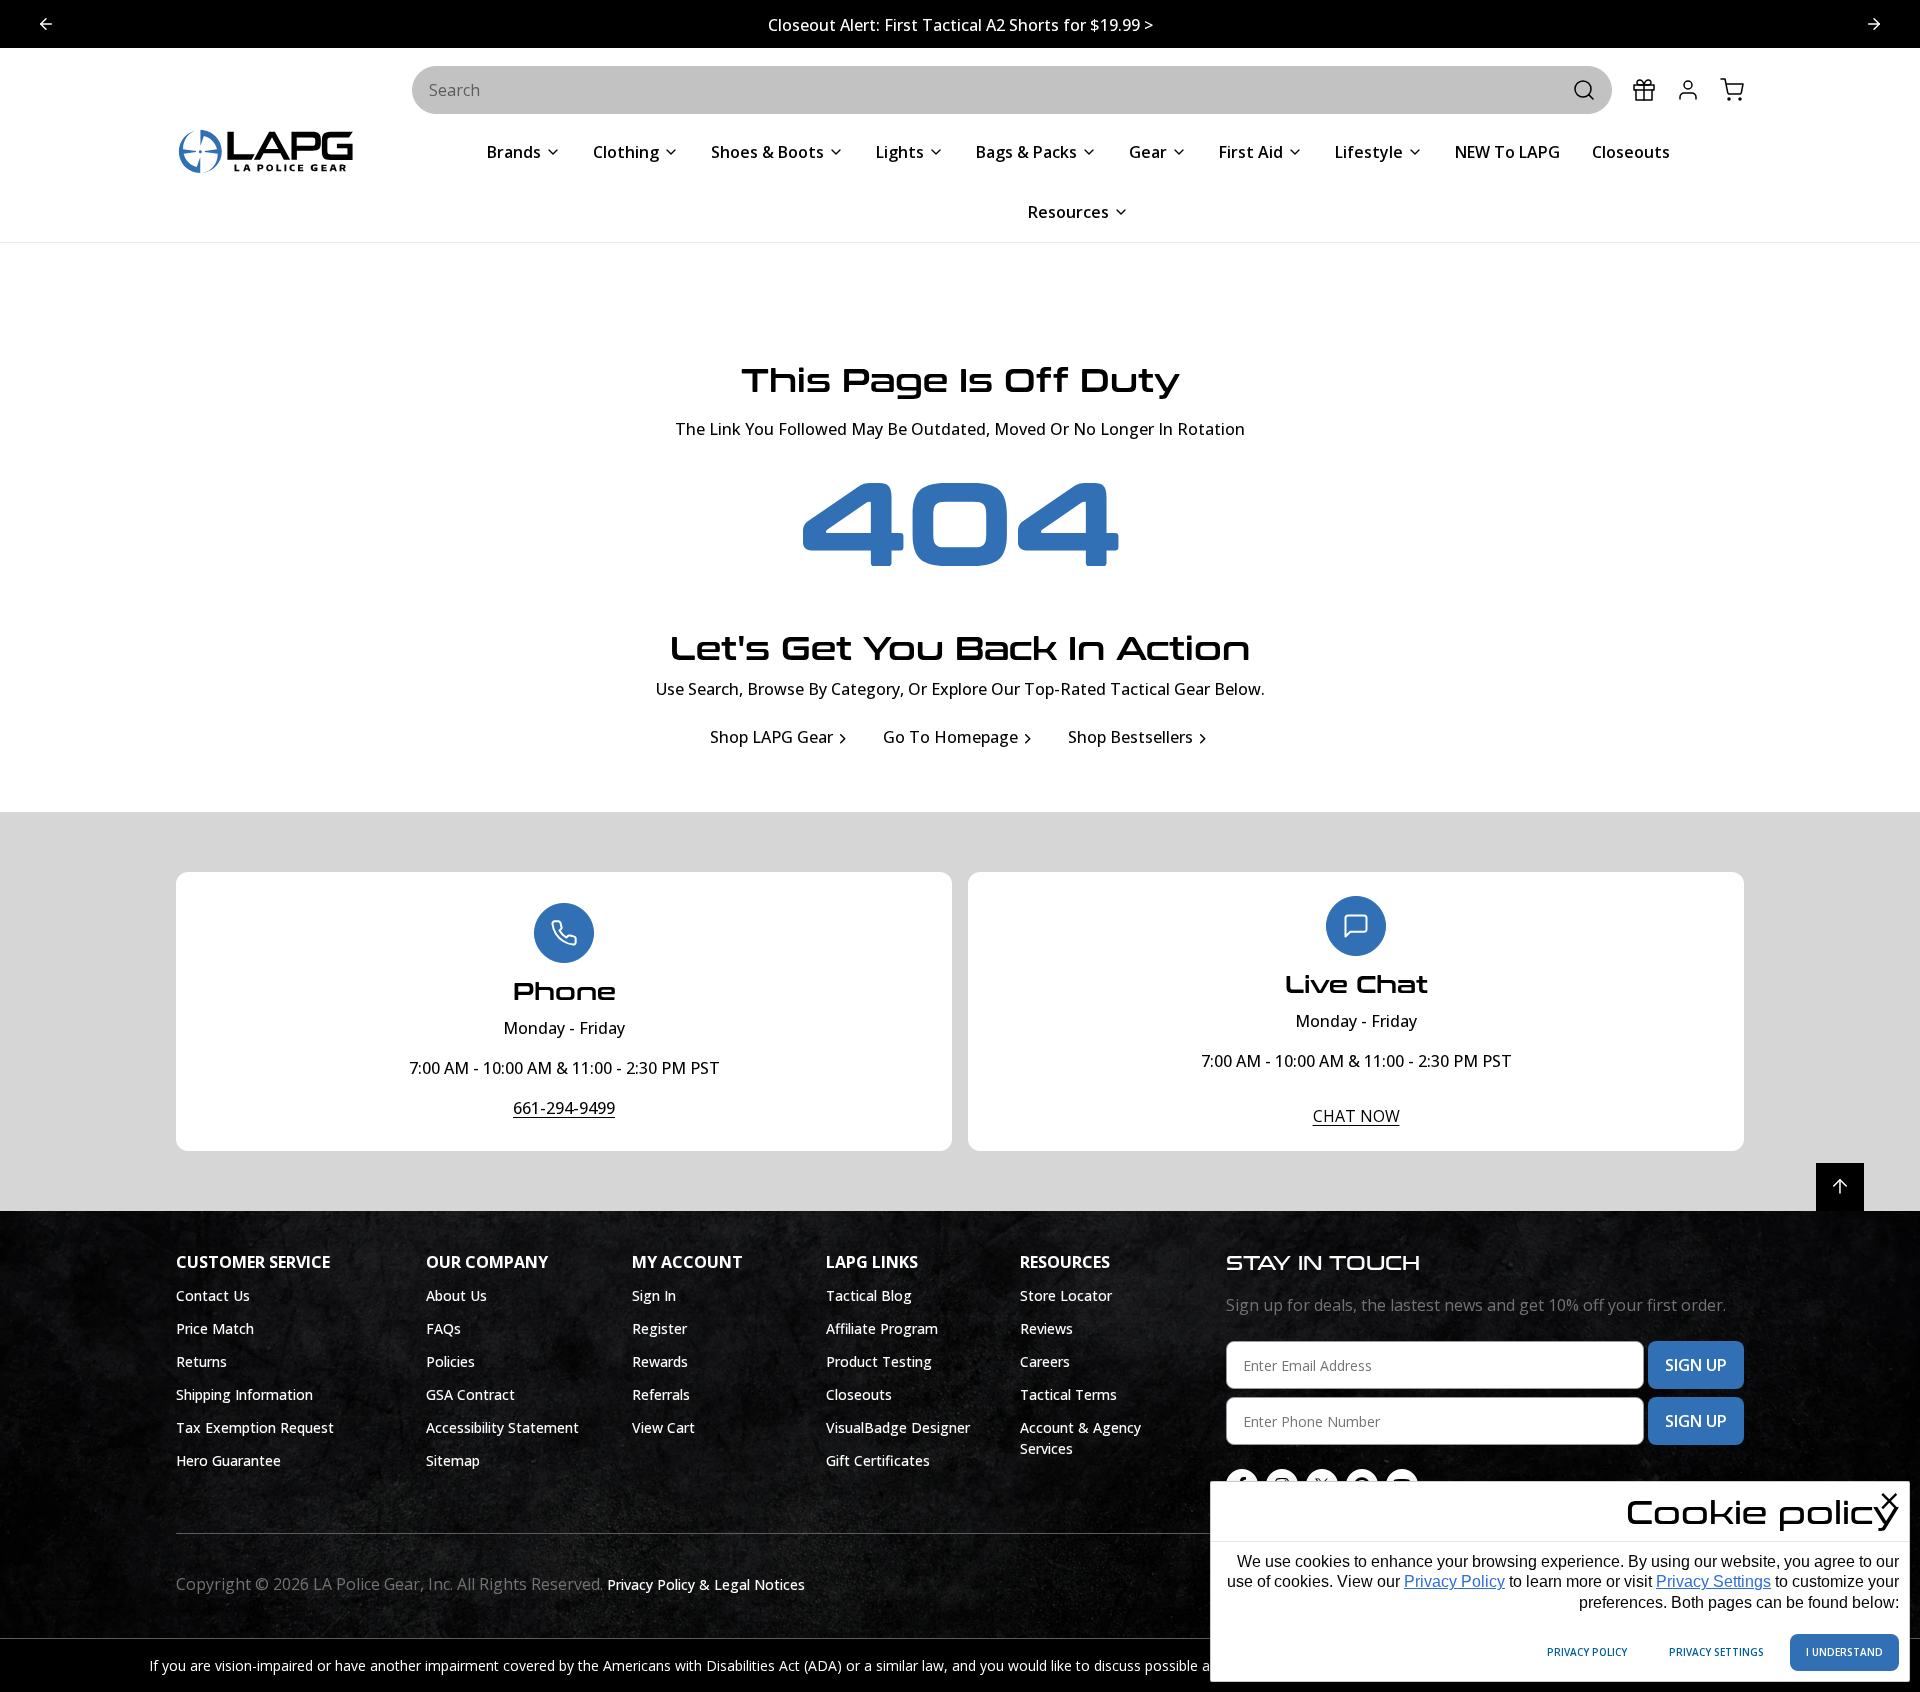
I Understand (1844, 1652)
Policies (450, 1361)
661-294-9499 (564, 1108)
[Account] (1688, 90)
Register (659, 1328)
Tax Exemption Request (255, 1427)
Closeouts (859, 1394)
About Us (456, 1295)
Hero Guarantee (228, 1460)
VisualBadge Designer (898, 1427)
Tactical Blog (869, 1295)
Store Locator (1066, 1295)
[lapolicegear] (266, 153)
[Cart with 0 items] (1732, 90)
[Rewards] (1644, 90)
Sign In (654, 1295)
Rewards (660, 1361)
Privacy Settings (1713, 1581)
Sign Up (1696, 1365)
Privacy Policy (1454, 1581)
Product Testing (879, 1361)
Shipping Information (244, 1394)
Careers (1045, 1361)
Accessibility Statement (502, 1427)
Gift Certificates (878, 1460)
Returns (201, 1361)
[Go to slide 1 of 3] (1874, 24)
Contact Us (213, 1295)
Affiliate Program (882, 1328)
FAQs (443, 1328)
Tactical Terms (1068, 1394)
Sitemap (453, 1460)
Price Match (215, 1328)
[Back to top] (1840, 1187)
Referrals (661, 1394)
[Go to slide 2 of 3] (46, 24)
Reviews (1046, 1328)
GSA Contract (470, 1394)
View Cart (663, 1427)
